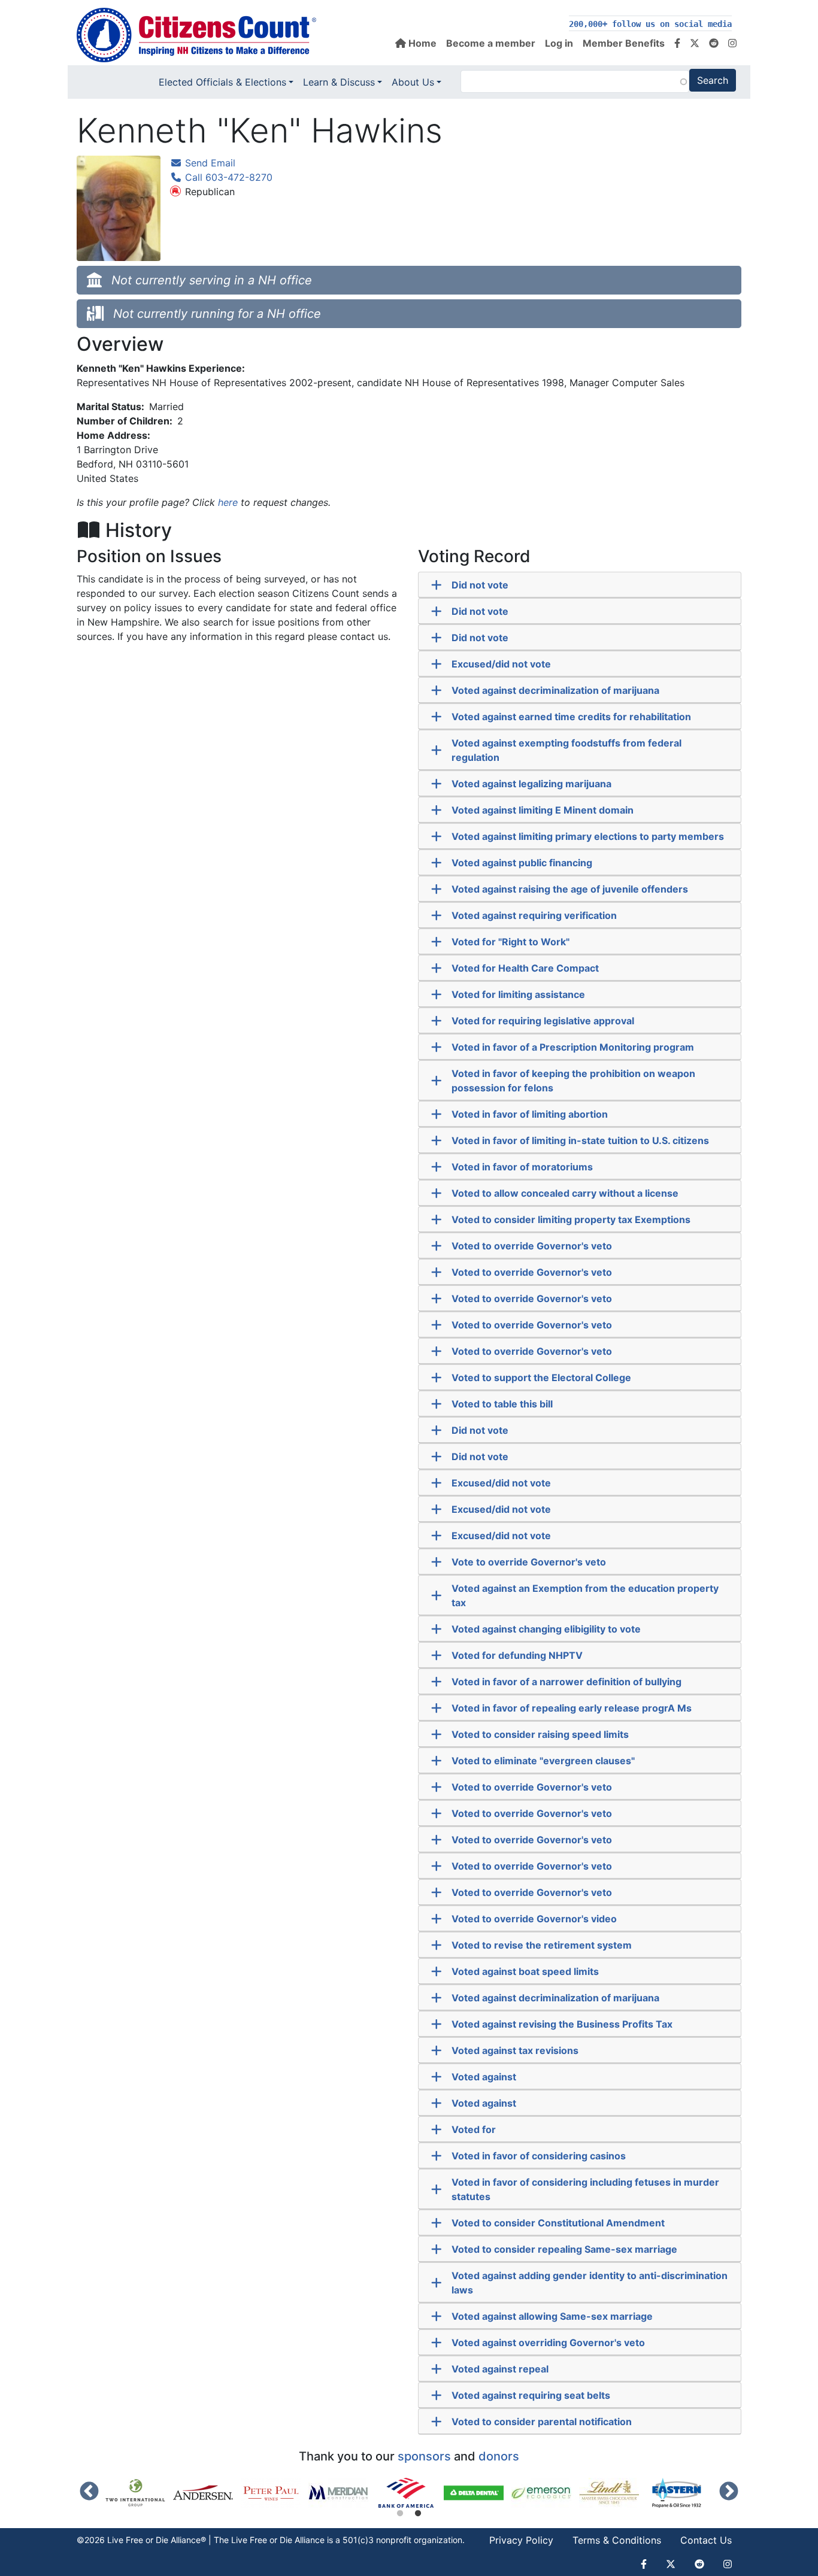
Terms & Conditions (617, 2540)
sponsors (424, 2456)
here (228, 502)
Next (729, 2492)
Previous (89, 2492)
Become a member (491, 43)
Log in (559, 43)
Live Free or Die (262, 2540)
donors (499, 2456)
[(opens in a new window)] (139, 2493)
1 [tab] (400, 2514)
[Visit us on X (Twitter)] (695, 43)
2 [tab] (418, 2514)
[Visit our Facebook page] (677, 43)
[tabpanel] (410, 2493)
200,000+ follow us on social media (650, 24)
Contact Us (706, 2540)
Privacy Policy (521, 2540)
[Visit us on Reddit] (714, 43)
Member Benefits (624, 43)
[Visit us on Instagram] (732, 43)
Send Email (209, 163)
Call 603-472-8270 (227, 177)
